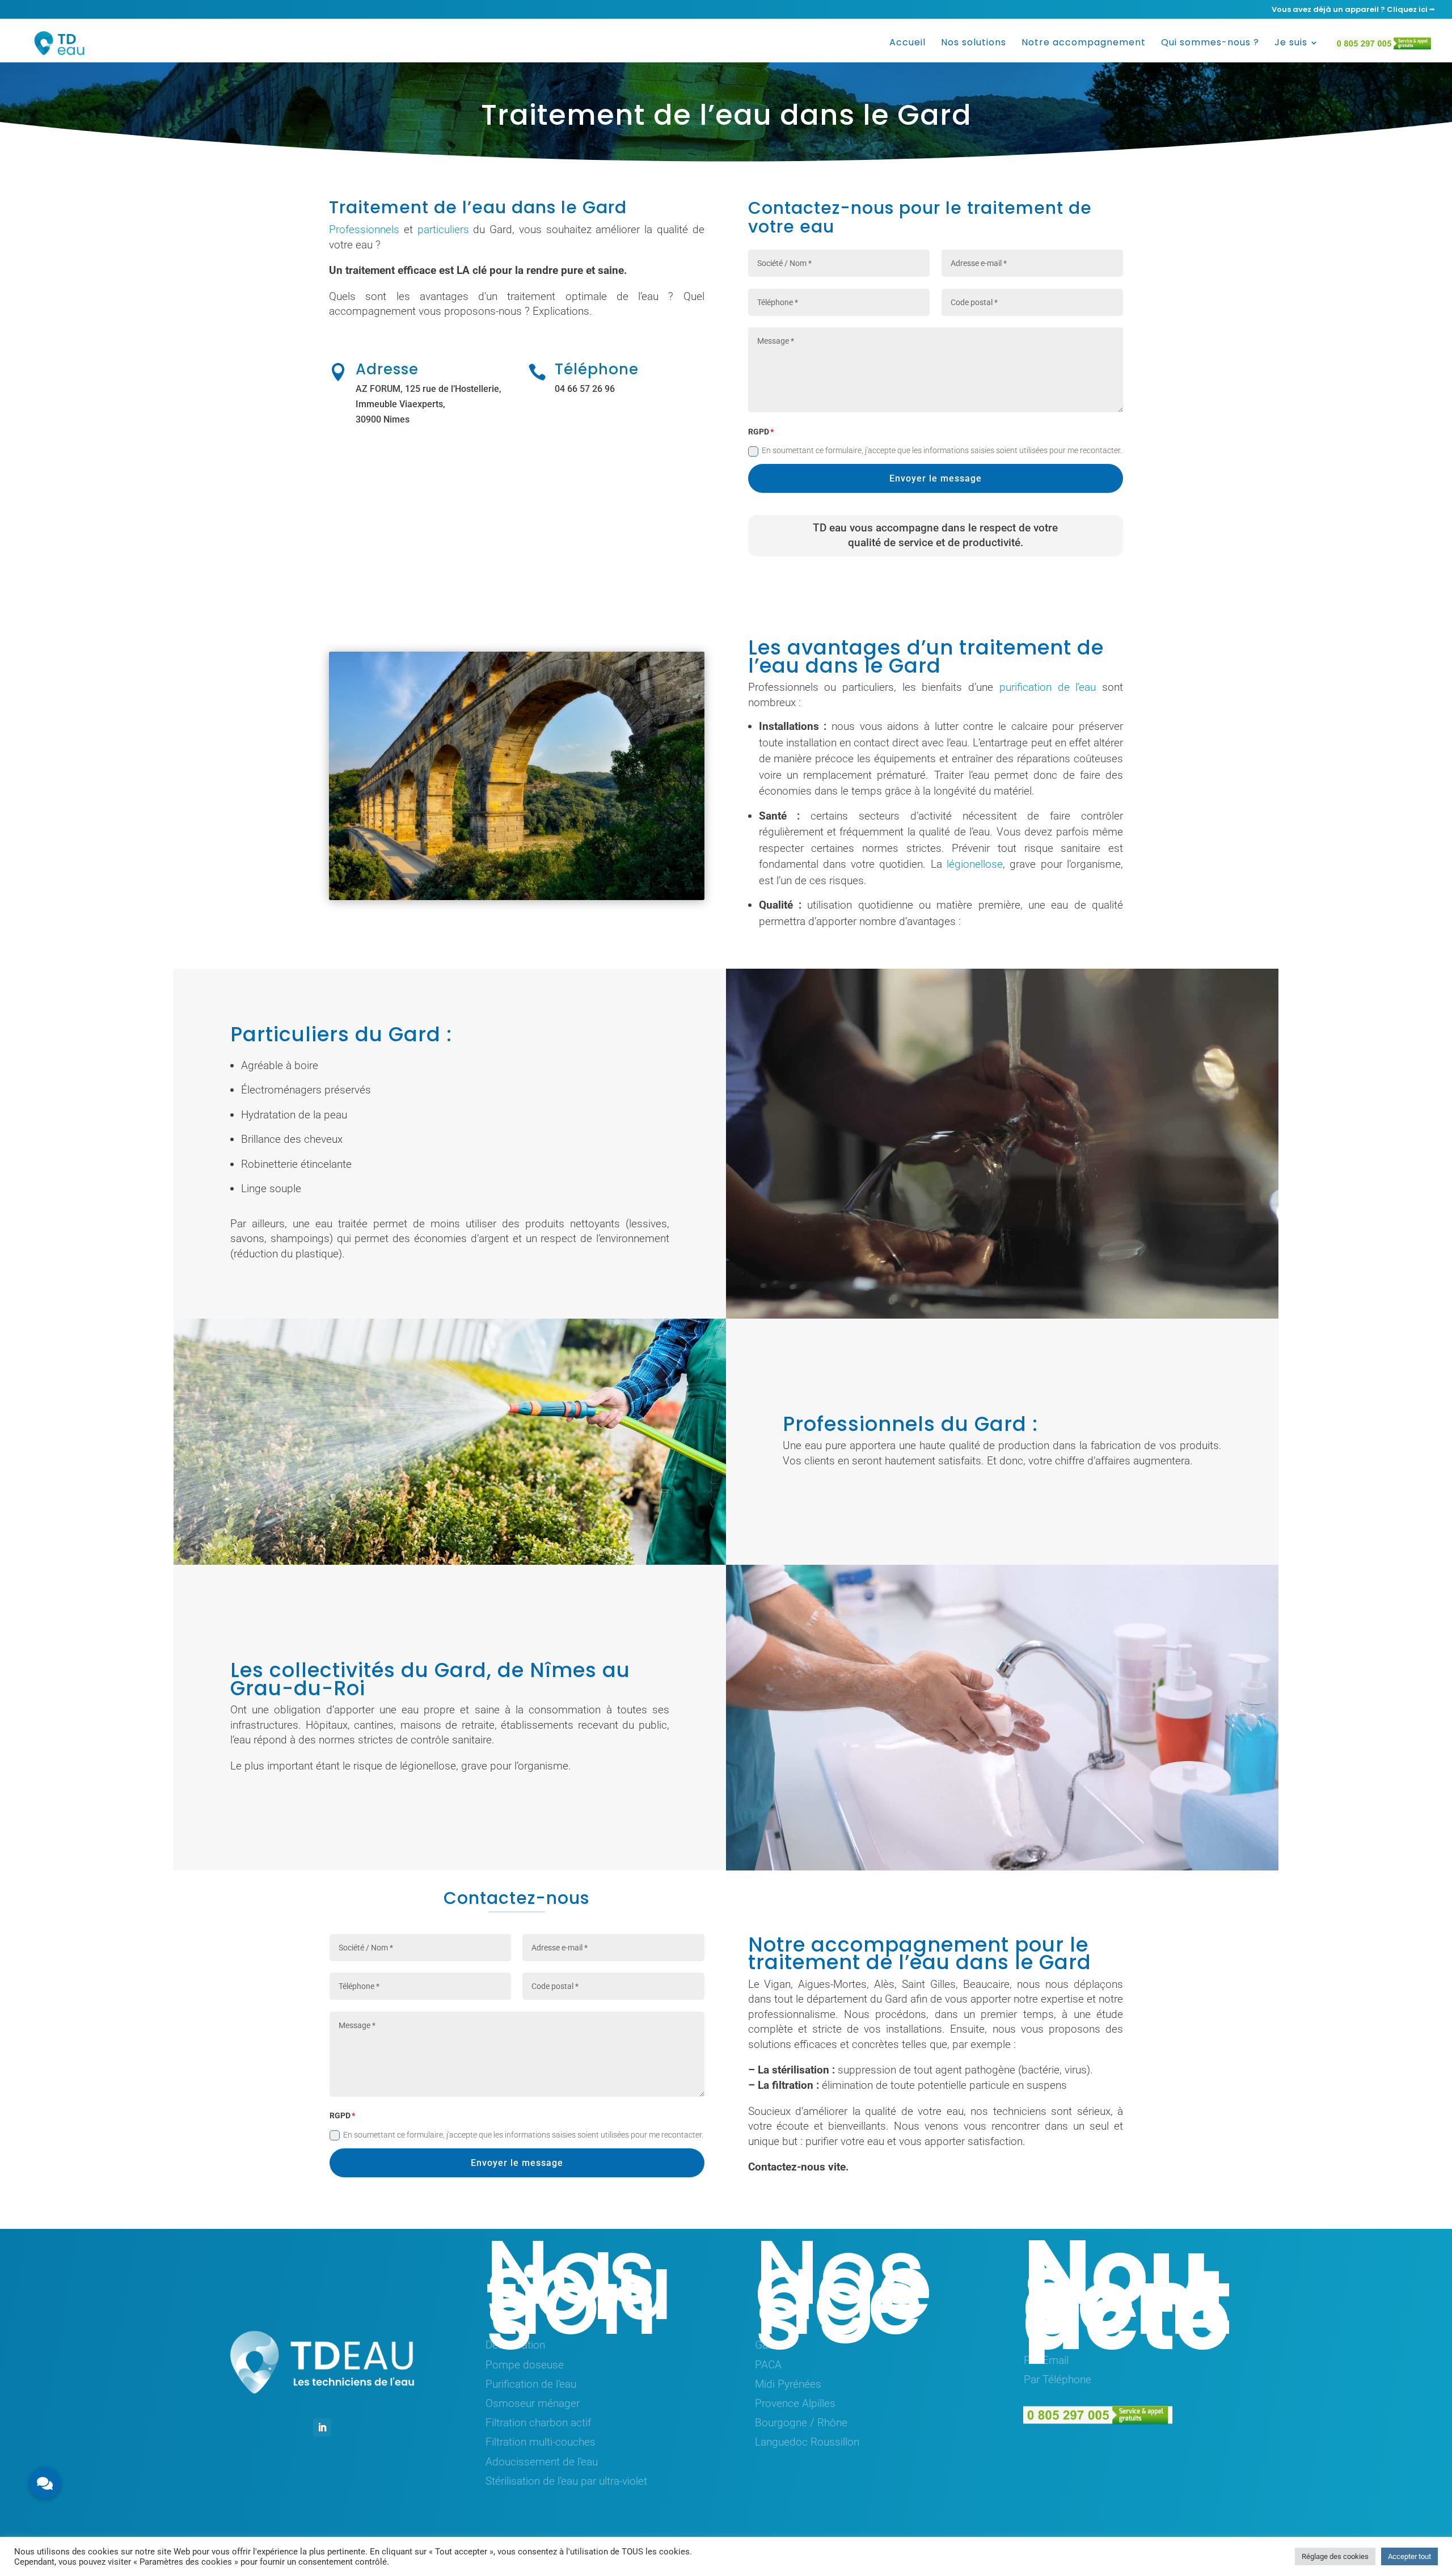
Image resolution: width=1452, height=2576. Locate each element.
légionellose (975, 864)
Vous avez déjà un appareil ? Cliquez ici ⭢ (1353, 10)
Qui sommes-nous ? (1210, 44)
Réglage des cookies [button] (1335, 2556)
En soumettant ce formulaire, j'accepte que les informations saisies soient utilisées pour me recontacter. (942, 450)
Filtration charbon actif (538, 2423)
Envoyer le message (936, 478)
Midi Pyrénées (788, 2384)
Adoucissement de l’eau (542, 2462)
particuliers (443, 229)
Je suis (1291, 44)
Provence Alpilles (795, 2403)
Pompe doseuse (525, 2365)
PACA (768, 2365)
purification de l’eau (1048, 687)
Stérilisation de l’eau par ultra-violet (566, 2481)
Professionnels (364, 229)
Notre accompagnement (1084, 44)
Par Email (1046, 2360)
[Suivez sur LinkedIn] (322, 2427)
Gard (766, 2345)
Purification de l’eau (531, 2384)
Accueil (907, 44)
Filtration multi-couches (541, 2442)
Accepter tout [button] (1409, 2556)
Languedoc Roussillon (807, 2442)
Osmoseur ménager (533, 2403)
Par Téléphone (1058, 2379)
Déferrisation (515, 2345)
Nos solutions (974, 44)
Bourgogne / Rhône (801, 2423)
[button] (45, 2483)
